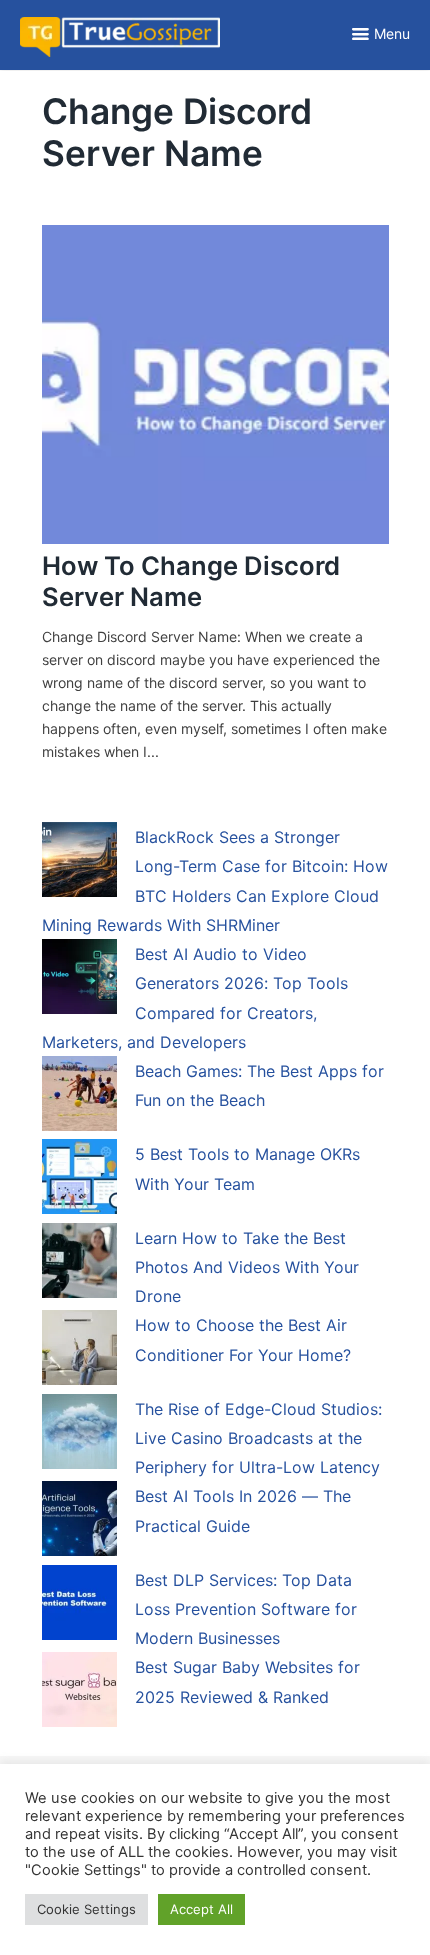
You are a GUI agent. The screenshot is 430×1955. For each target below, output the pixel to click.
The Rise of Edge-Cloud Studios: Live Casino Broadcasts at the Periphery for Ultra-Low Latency (258, 1438)
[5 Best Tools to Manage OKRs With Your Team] (79, 1180)
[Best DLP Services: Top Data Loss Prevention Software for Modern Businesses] (79, 1606)
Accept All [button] (201, 1909)
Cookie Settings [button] (86, 1909)
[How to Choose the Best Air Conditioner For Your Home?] (79, 1351)
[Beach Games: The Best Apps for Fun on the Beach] (79, 1097)
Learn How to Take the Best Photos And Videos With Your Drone (247, 1267)
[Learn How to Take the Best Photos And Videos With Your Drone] (79, 1264)
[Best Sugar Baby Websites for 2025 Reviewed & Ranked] (79, 1693)
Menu (392, 33)
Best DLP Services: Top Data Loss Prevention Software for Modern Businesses (246, 1609)
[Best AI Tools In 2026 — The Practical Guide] (79, 1522)
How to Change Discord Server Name (191, 581)
